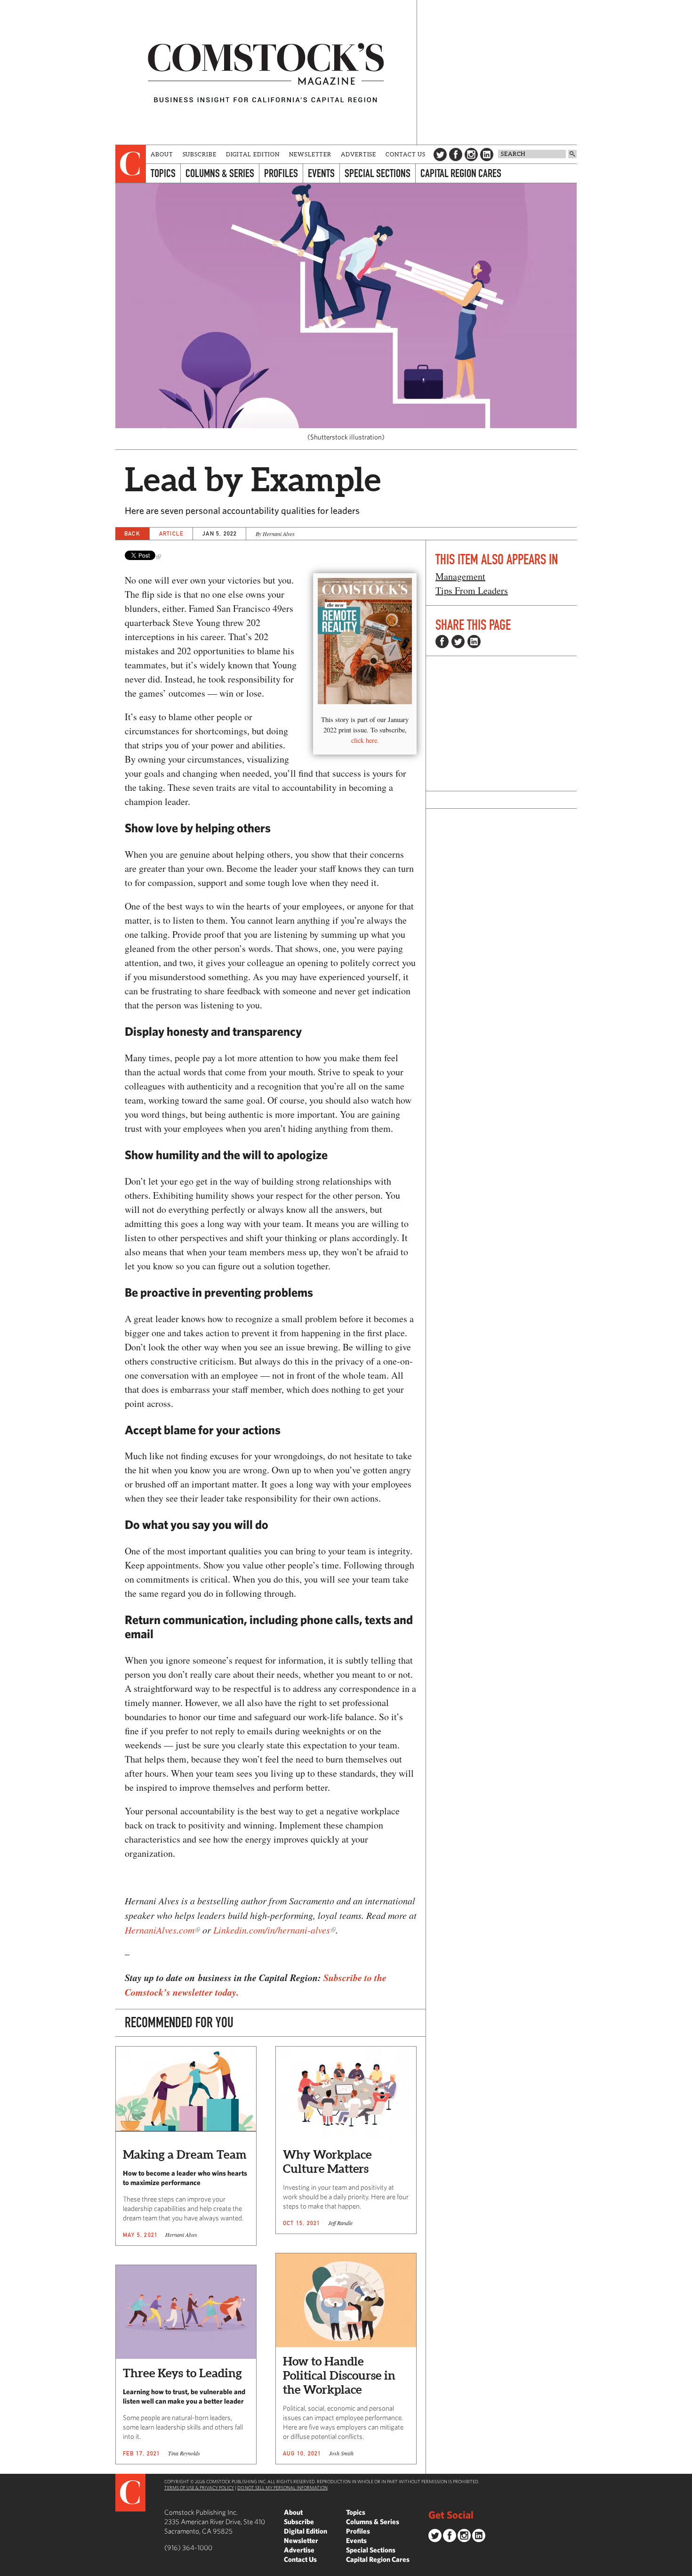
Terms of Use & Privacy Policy (199, 2487)
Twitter (440, 154)
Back (132, 533)
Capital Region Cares (461, 173)
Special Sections (378, 173)
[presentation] (131, 164)
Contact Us (406, 154)
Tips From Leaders (472, 590)
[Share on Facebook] (442, 642)
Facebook (456, 154)
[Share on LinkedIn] (474, 642)
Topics (163, 173)
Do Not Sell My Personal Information (282, 2487)
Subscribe (200, 154)
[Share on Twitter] (458, 642)
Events (321, 173)
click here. (365, 740)
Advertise (358, 154)
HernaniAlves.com (160, 1930)
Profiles (281, 173)
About (162, 154)
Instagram (471, 154)
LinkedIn (487, 154)
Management (460, 576)
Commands (7, 2569)
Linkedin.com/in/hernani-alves (272, 1930)
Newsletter (310, 154)
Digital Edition (253, 154)
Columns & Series (220, 173)
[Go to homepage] (266, 72)
